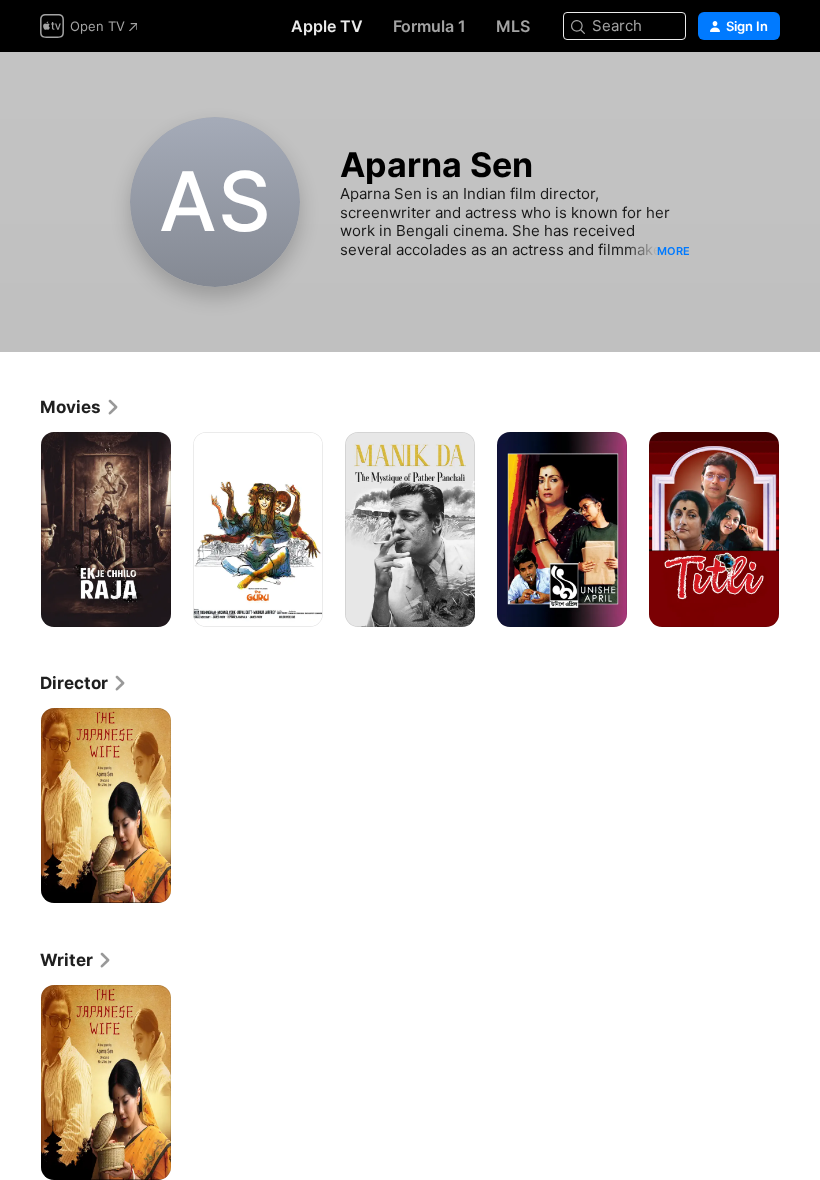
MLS (513, 26)
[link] (80, 407)
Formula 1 (429, 26)
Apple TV (327, 26)
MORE (673, 251)
